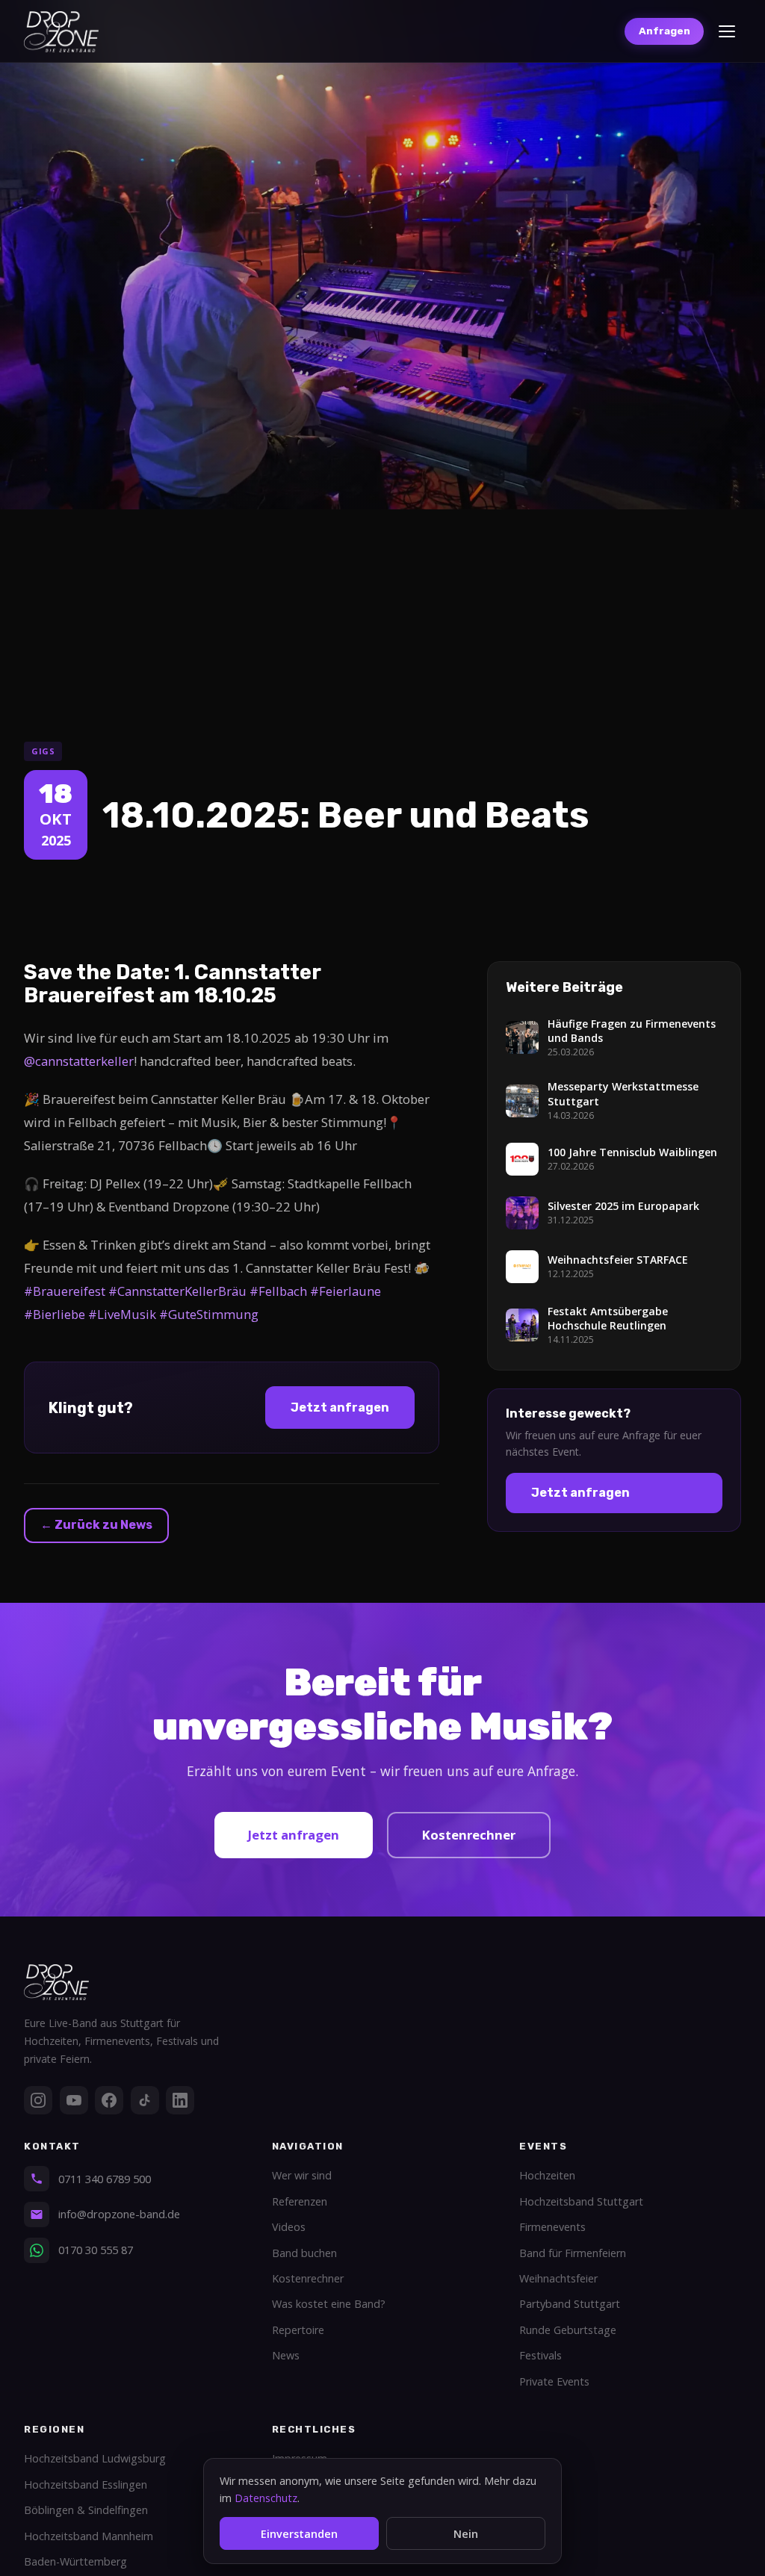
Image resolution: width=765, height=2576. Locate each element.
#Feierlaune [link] (346, 1291)
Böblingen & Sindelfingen (86, 2510)
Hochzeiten (547, 2175)
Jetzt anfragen (340, 1408)
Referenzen (300, 2201)
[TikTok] (145, 2100)
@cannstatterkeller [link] (79, 1061)
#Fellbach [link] (278, 1291)
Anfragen (665, 31)
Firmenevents (552, 2227)
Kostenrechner (469, 1835)
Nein (466, 2534)
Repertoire (298, 2330)
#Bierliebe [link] (55, 1314)
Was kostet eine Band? (329, 2304)
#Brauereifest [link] (65, 1291)
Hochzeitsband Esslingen (86, 2485)
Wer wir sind (302, 2175)
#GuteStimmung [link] (209, 1314)
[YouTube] (74, 2100)
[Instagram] (38, 2100)
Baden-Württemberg (75, 2561)
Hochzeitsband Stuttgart (581, 2201)
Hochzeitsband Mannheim (89, 2536)
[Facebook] (109, 2100)
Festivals (541, 2355)
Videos (289, 2227)
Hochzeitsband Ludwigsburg (95, 2458)
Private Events (554, 2381)
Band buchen (304, 2253)
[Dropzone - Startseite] (61, 32)
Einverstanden (299, 2534)
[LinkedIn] (180, 2100)
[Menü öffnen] (727, 31)
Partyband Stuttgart (570, 2304)
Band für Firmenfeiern (573, 2253)
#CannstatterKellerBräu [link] (177, 1291)
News (286, 2355)
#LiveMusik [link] (122, 1314)
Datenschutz (266, 2498)
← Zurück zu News (96, 1525)
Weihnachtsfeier (558, 2278)
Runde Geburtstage (568, 2330)
